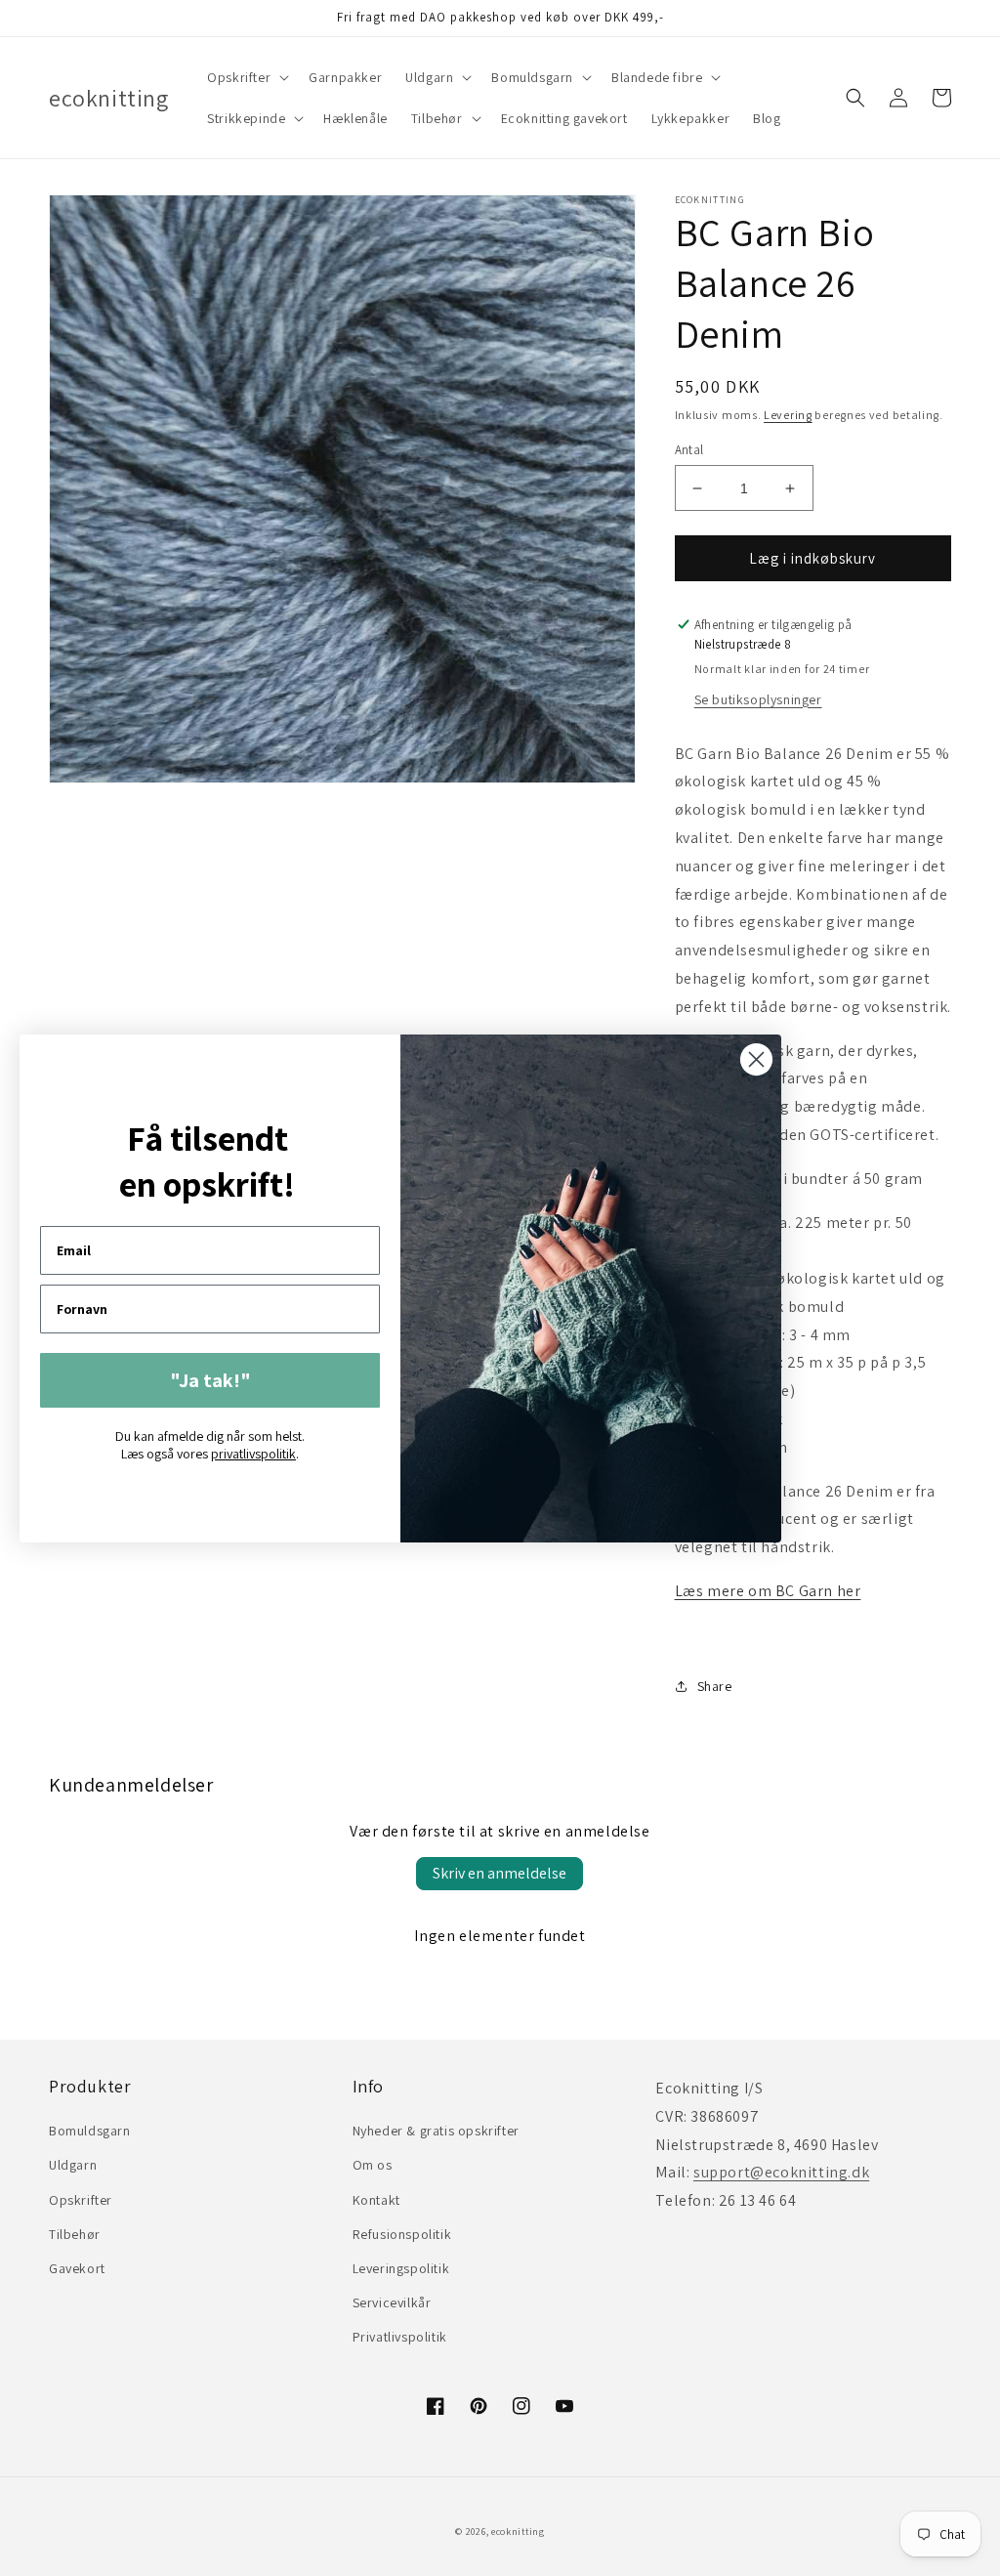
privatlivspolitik (253, 1454)
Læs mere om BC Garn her (768, 1591)
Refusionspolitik (402, 2234)
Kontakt (376, 2200)
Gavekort (77, 2268)
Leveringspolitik (401, 2268)
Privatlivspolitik (400, 2337)
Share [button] (715, 1686)
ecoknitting (518, 2532)
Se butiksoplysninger (758, 699)
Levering (788, 415)
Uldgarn (73, 2165)
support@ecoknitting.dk (781, 2172)
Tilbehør (75, 2234)
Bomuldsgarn (90, 2131)
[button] (246, 77)
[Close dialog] (756, 1059)
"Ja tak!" (210, 1380)
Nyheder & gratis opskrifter (436, 2131)
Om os (373, 2165)
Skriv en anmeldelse (500, 1873)
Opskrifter (81, 2200)
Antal (689, 450)
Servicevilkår (392, 2302)
